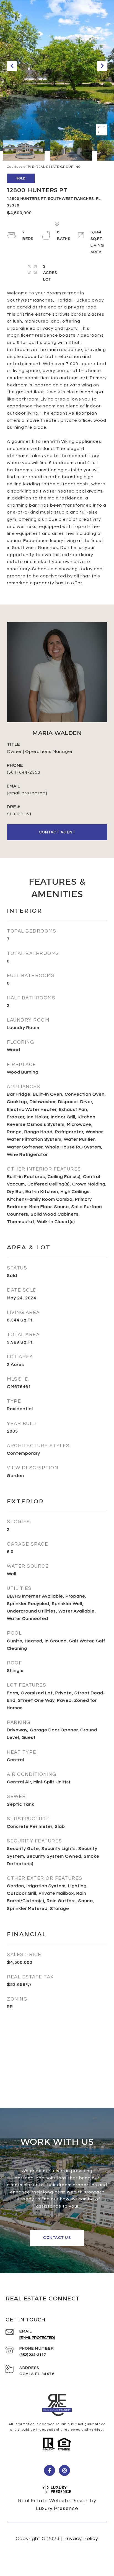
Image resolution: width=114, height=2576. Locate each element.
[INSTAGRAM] (64, 2470)
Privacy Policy (81, 2539)
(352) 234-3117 (33, 2355)
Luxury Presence (57, 2508)
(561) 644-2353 (24, 772)
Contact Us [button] (57, 2238)
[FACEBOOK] (50, 2470)
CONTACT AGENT (57, 832)
